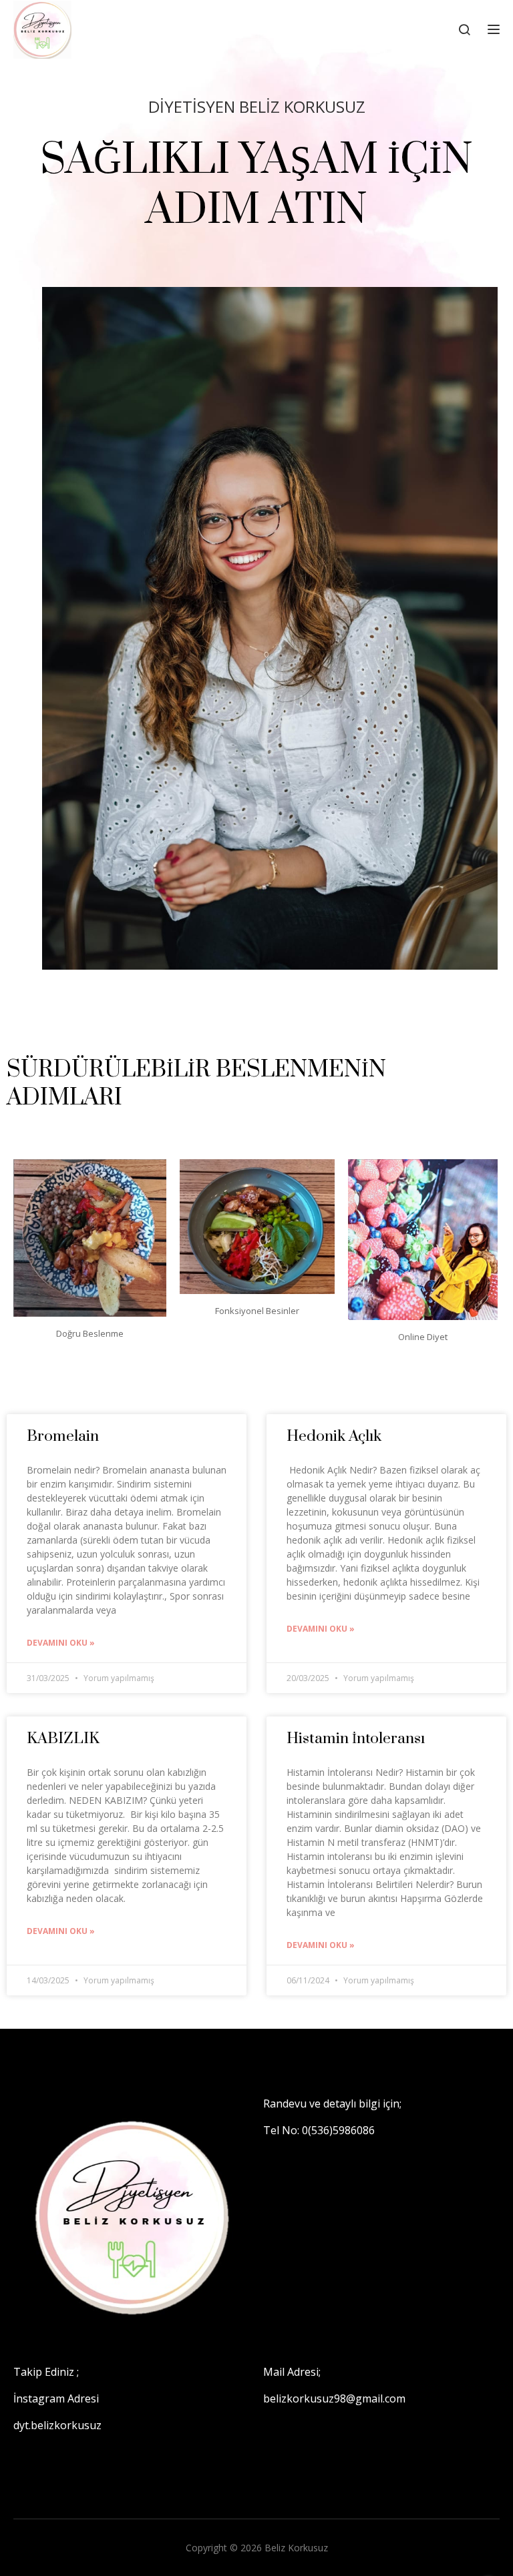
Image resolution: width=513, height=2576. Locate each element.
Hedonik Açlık (334, 1436)
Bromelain (63, 1436)
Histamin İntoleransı (356, 1739)
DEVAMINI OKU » (61, 1643)
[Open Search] (464, 29)
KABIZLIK (63, 1739)
